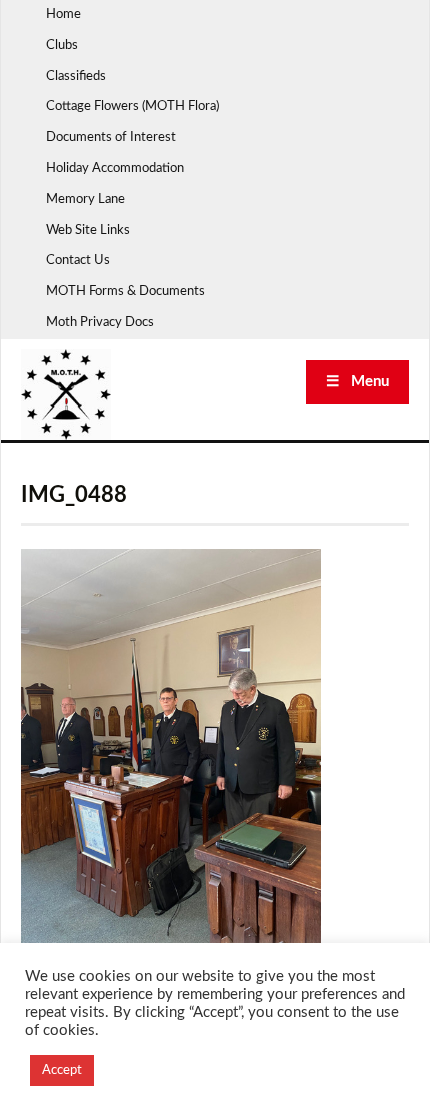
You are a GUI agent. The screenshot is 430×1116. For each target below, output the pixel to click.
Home (63, 14)
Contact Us (78, 260)
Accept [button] (62, 1070)
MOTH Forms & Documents (125, 291)
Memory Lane (85, 199)
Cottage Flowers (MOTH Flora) (132, 106)
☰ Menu (357, 381)
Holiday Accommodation (115, 168)
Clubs (62, 45)
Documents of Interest (111, 137)
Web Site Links (88, 230)
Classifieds (76, 76)
